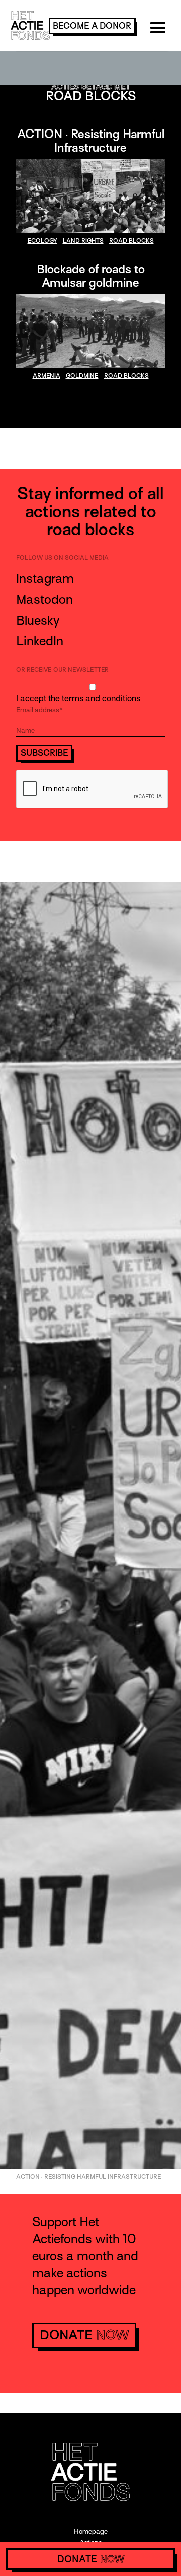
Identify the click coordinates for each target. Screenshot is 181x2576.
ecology (42, 241)
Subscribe (44, 753)
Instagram (45, 579)
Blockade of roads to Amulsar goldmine (91, 276)
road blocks (131, 241)
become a (92, 26)
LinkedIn (40, 641)
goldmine (82, 376)
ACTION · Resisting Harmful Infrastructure (91, 141)
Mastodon (44, 599)
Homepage (91, 2531)
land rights (83, 241)
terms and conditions (101, 699)
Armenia (47, 376)
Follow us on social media (62, 558)
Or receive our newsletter (62, 670)
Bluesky (38, 620)
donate (84, 2335)
